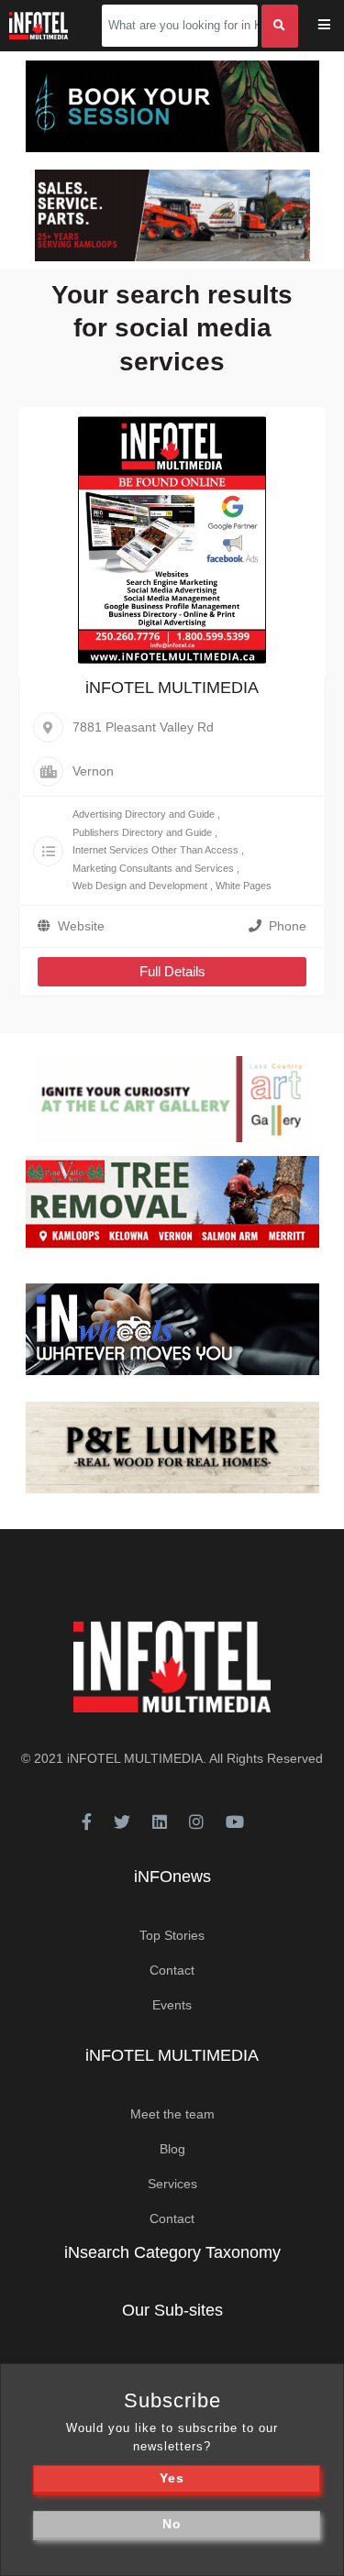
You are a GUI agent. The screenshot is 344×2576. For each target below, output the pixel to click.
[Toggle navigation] (336, 26)
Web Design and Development (140, 886)
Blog (172, 2149)
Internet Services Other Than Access (155, 850)
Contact (172, 1970)
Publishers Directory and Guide (142, 832)
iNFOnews (172, 1877)
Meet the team (172, 2114)
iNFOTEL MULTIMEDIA (172, 688)
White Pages (244, 886)
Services (172, 2184)
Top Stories (172, 1935)
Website (81, 926)
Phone (288, 926)
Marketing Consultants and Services (153, 868)
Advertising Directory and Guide (144, 814)
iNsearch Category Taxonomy (172, 2252)
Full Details (172, 971)
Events (172, 2005)
